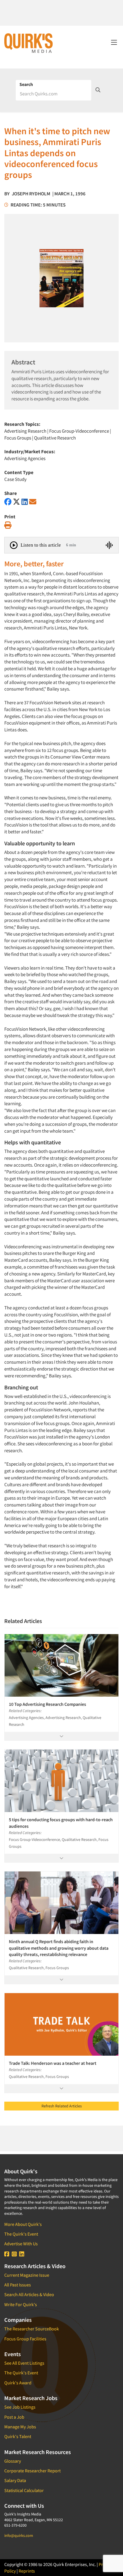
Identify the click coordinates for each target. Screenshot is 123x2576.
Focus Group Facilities (25, 2339)
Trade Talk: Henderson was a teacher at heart (53, 2063)
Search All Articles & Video (29, 2294)
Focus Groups (18, 438)
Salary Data (15, 2480)
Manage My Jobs (20, 2427)
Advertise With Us (21, 2244)
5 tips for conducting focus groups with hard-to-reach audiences (61, 1823)
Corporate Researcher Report (32, 2471)
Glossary (13, 2461)
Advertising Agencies (25, 458)
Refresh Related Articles (62, 2106)
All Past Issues (18, 2285)
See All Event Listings (24, 2363)
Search (26, 84)
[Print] (8, 525)
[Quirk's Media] (29, 43)
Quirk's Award (18, 2383)
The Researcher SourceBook (32, 2329)
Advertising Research (25, 431)
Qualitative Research (55, 438)
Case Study (15, 479)
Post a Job (14, 2417)
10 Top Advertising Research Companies (47, 1704)
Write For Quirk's (21, 2304)
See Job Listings (20, 2407)
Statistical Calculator (24, 2490)
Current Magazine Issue (27, 2275)
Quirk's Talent (18, 2436)
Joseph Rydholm (31, 194)
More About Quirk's (23, 2224)
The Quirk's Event (21, 2234)
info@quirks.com (19, 2535)
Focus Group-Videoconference (79, 431)
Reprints (27, 2571)
